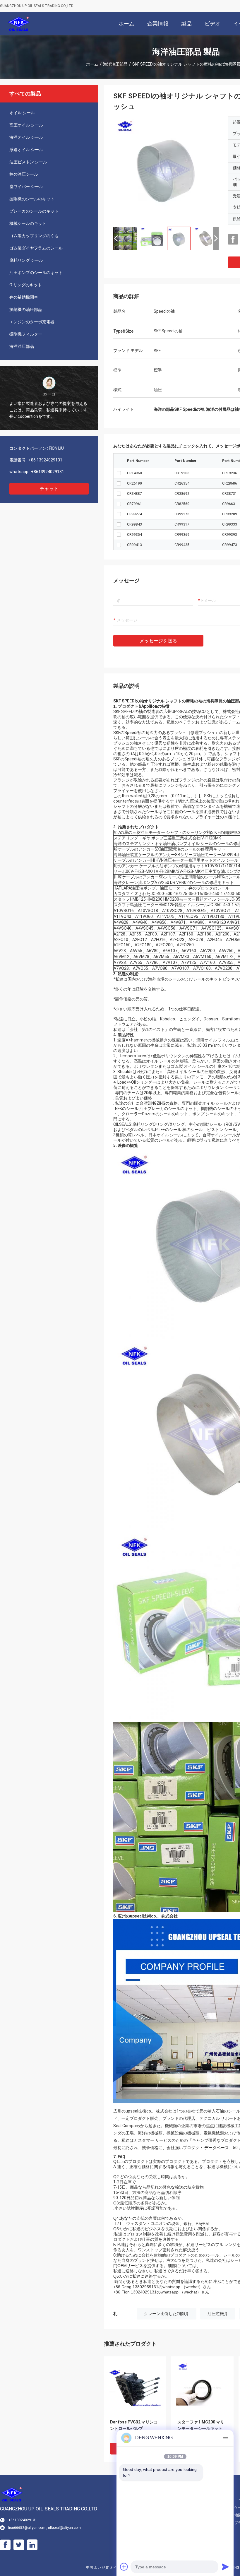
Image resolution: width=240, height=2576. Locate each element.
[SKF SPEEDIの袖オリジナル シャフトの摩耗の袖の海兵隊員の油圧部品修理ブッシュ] (166, 169)
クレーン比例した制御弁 (167, 2314)
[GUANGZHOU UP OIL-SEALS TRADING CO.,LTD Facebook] (233, 240)
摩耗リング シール (26, 260)
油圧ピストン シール (28, 162)
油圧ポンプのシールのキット (36, 273)
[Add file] (124, 2567)
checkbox (119, 473)
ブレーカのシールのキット (34, 211)
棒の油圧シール (24, 174)
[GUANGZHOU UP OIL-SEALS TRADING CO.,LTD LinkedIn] (32, 2545)
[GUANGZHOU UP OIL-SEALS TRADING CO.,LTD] (19, 23)
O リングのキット (26, 285)
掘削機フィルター (26, 334)
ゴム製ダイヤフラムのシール (36, 248)
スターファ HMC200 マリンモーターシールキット (201, 2425)
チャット (49, 489)
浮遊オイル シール (26, 150)
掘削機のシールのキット (32, 199)
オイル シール (22, 113)
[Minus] (225, 2438)
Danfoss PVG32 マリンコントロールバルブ (134, 2425)
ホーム (92, 64)
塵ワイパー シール (26, 187)
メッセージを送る (158, 641)
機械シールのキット (28, 223)
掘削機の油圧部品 (26, 309)
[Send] (225, 2567)
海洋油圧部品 (115, 64)
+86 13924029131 (45, 460)
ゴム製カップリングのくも (34, 236)
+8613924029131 (48, 472)
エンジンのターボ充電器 (32, 322)
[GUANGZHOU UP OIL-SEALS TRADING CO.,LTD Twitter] (19, 2545)
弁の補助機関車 (24, 297)
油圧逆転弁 (218, 2314)
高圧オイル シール (26, 125)
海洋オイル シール (26, 137)
